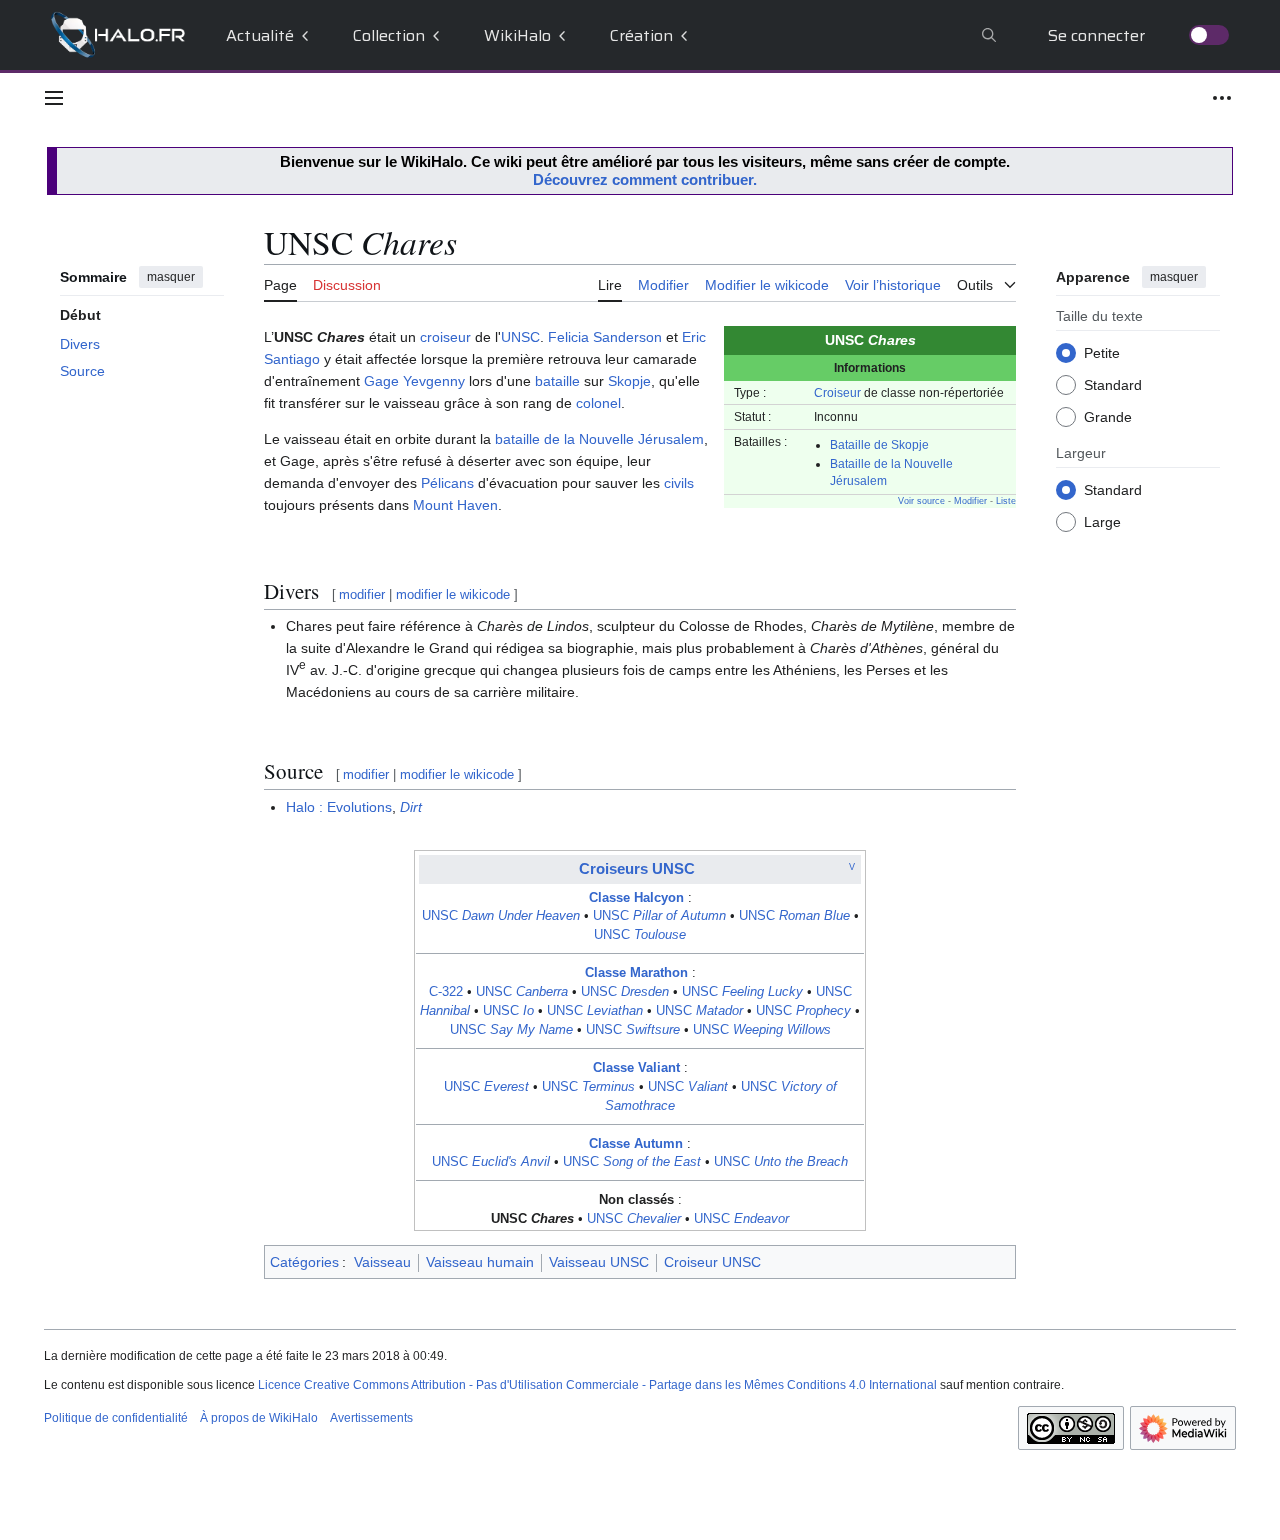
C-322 (446, 992)
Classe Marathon (636, 973)
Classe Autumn (636, 1144)
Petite (1102, 352)
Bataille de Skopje (879, 444)
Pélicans (447, 483)
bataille (557, 381)
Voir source (921, 501)
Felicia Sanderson (605, 337)
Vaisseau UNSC (599, 1262)
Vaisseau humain (480, 1262)
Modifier (970, 501)
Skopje (629, 381)
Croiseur (837, 392)
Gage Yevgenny (414, 381)
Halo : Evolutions (339, 807)
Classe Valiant (636, 1068)
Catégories (304, 1262)
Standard (1113, 384)
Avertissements (371, 1418)
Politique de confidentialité (116, 1418)
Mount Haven (455, 505)
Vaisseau (382, 1262)
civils (679, 483)
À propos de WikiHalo (259, 1418)
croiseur (445, 337)
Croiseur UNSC (712, 1262)
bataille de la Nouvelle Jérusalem (599, 439)
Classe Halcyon (636, 898)
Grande (1108, 416)
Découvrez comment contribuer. (645, 179)
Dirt (411, 807)
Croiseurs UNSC (637, 868)
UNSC (520, 337)
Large (1102, 521)
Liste (1006, 501)
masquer (171, 277)
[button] (54, 98)
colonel (598, 403)
